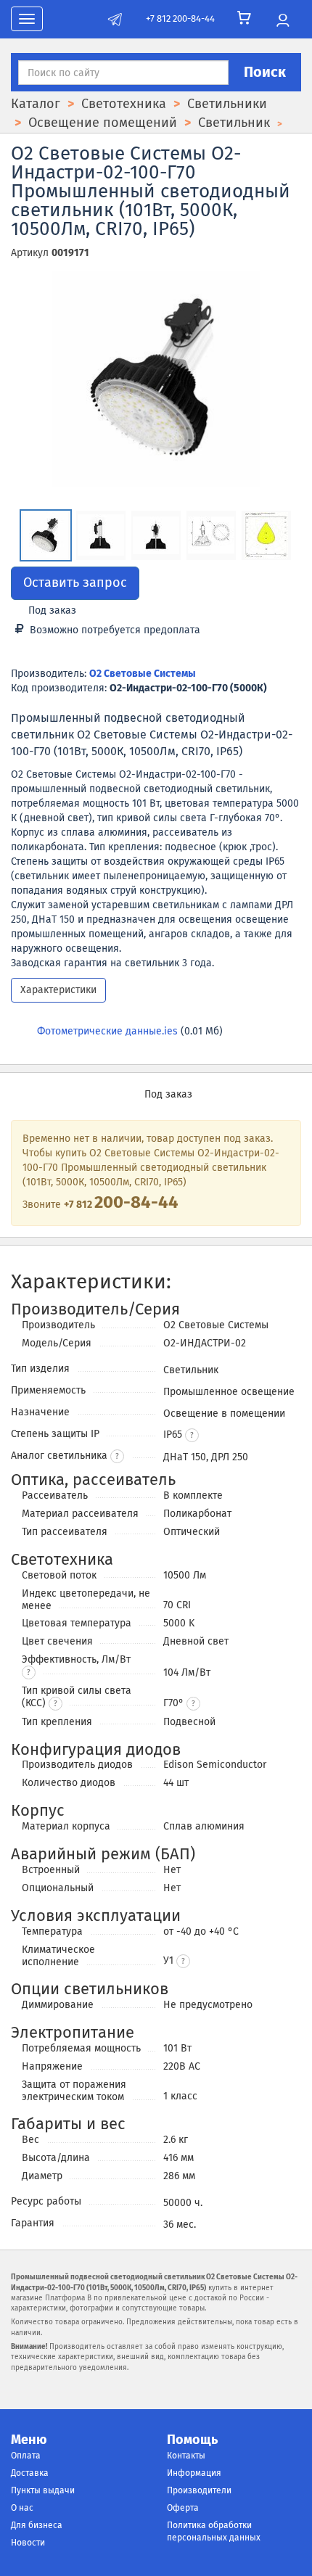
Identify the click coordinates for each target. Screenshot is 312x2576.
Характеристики (58, 990)
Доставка (30, 2473)
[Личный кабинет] (283, 21)
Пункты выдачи (43, 2490)
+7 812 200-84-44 (180, 18)
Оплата (26, 2456)
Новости (28, 2543)
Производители (199, 2490)
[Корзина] (244, 18)
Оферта (183, 2508)
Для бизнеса (37, 2525)
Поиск (265, 72)
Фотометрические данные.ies (107, 1031)
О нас (22, 2508)
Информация (194, 2473)
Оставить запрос (75, 583)
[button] (192, 1435)
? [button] (117, 1457)
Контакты (186, 2456)
